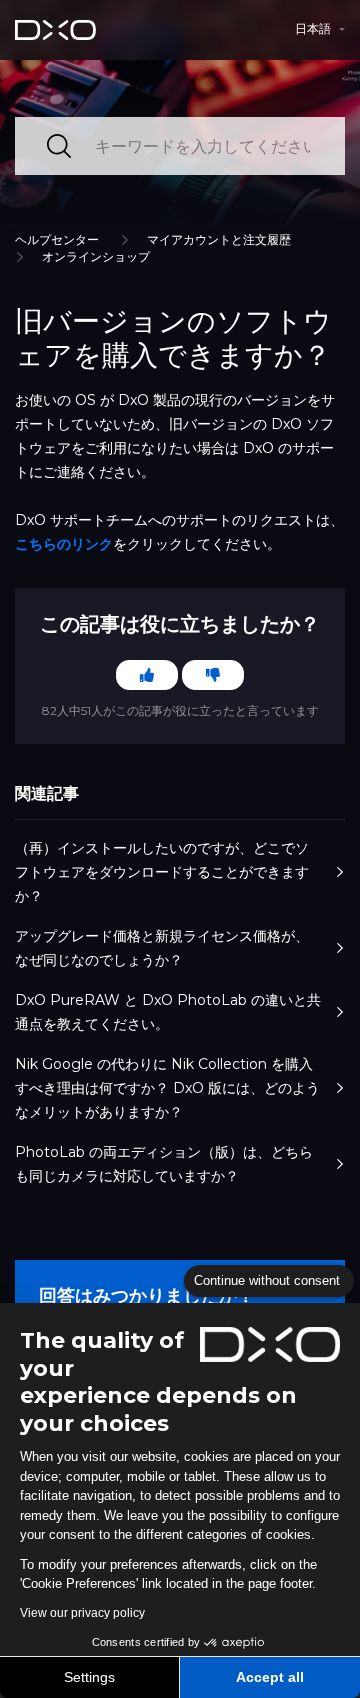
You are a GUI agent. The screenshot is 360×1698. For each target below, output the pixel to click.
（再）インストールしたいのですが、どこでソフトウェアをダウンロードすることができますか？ (162, 872)
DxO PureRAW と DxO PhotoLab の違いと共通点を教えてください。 (168, 1012)
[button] (320, 29)
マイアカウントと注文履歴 (219, 239)
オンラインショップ (96, 256)
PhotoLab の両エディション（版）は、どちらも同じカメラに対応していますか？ (164, 1164)
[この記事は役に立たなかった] (213, 675)
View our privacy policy (82, 1613)
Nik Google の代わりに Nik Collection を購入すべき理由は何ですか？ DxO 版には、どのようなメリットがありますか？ (167, 1088)
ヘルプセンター (57, 239)
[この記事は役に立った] (147, 675)
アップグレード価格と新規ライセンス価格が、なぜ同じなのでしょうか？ (162, 948)
